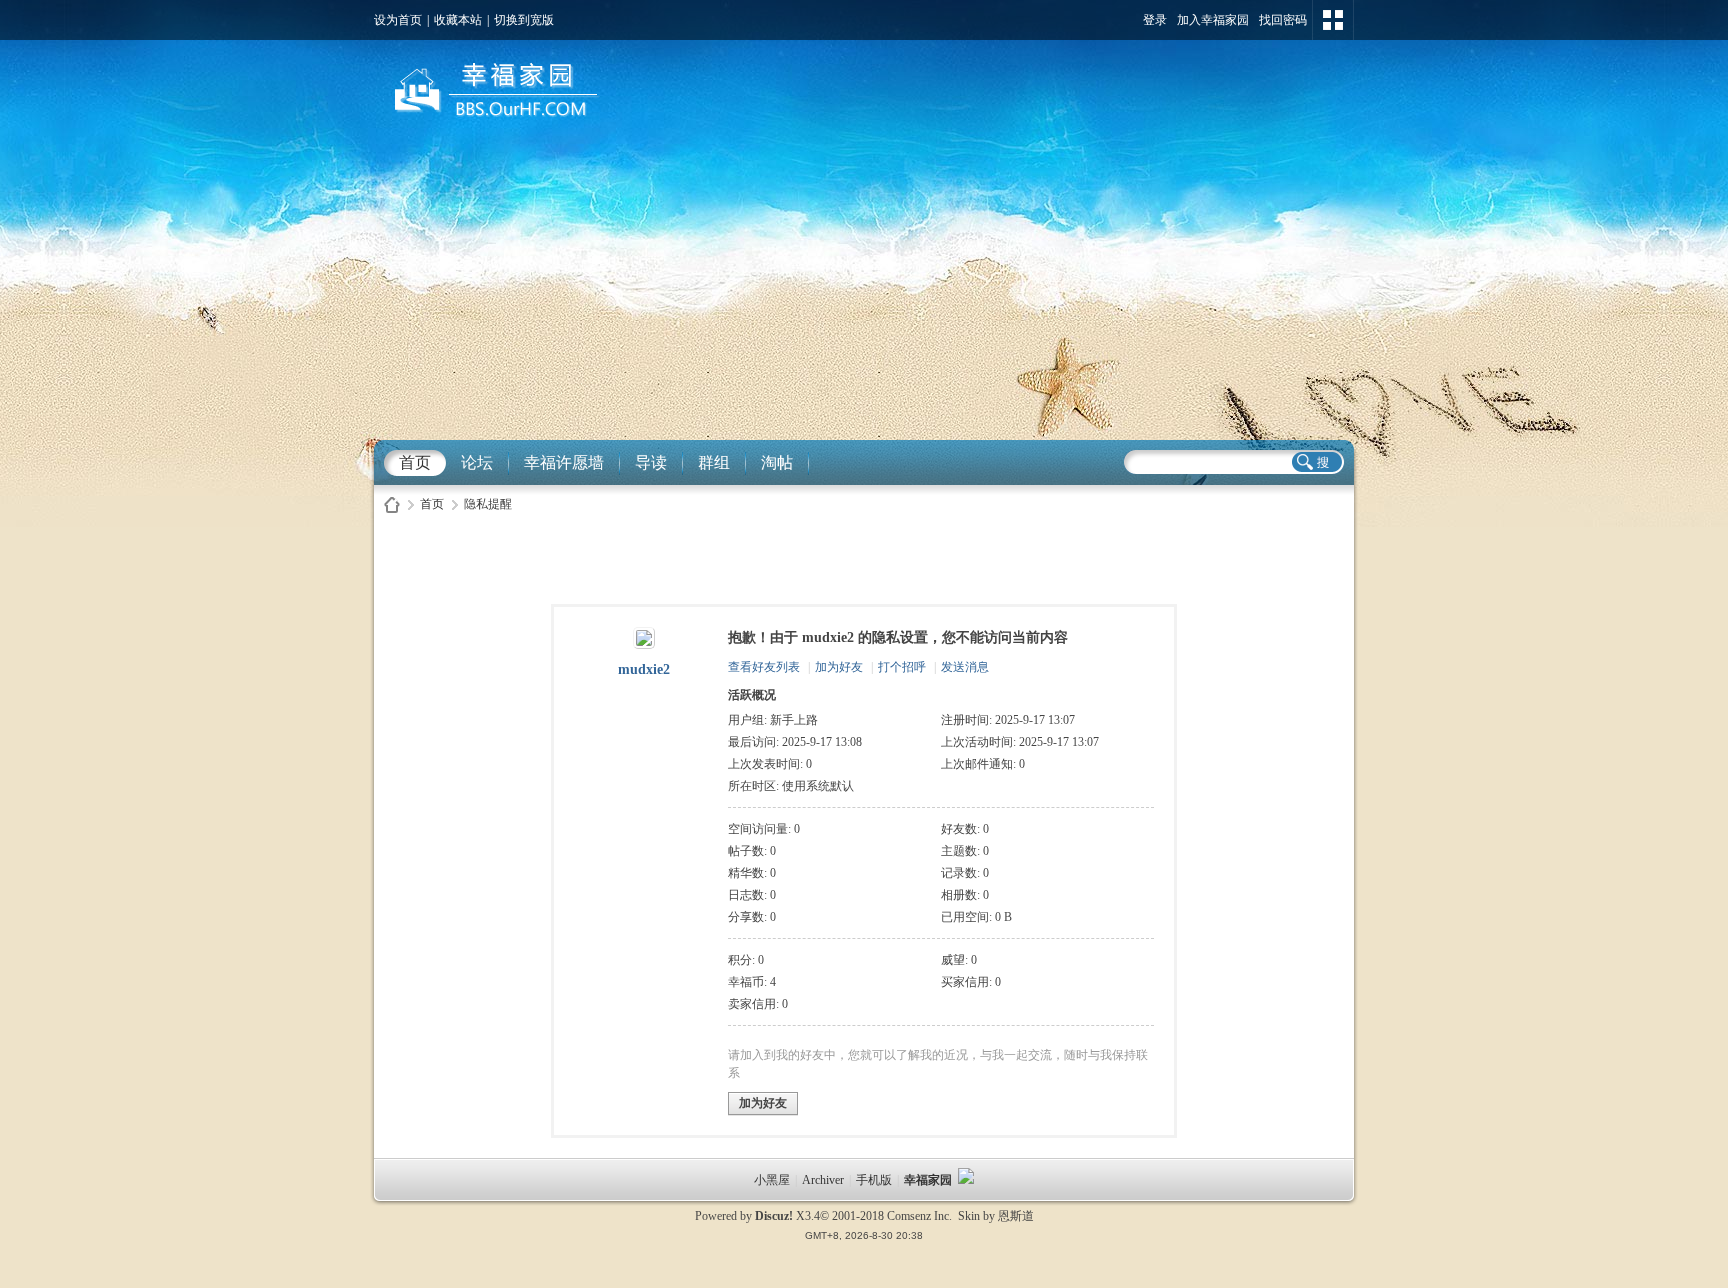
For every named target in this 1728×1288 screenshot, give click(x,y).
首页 (415, 462)
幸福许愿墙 (564, 462)
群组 (714, 462)
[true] (1316, 462)
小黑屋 (772, 1180)
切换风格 (1333, 20)
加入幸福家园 (1213, 20)
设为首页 (398, 20)
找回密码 (1283, 20)
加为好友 (839, 667)
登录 (1155, 20)
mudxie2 (644, 669)
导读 (651, 462)
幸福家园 (929, 1180)
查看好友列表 (764, 667)
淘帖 (777, 462)
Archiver (823, 1180)
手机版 (874, 1180)
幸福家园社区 (392, 504)
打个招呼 (902, 667)
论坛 (477, 462)
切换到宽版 (524, 20)
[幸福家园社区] (493, 121)
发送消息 (965, 667)
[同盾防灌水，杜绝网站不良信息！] (966, 1180)
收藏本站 (458, 20)
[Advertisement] (864, 290)
